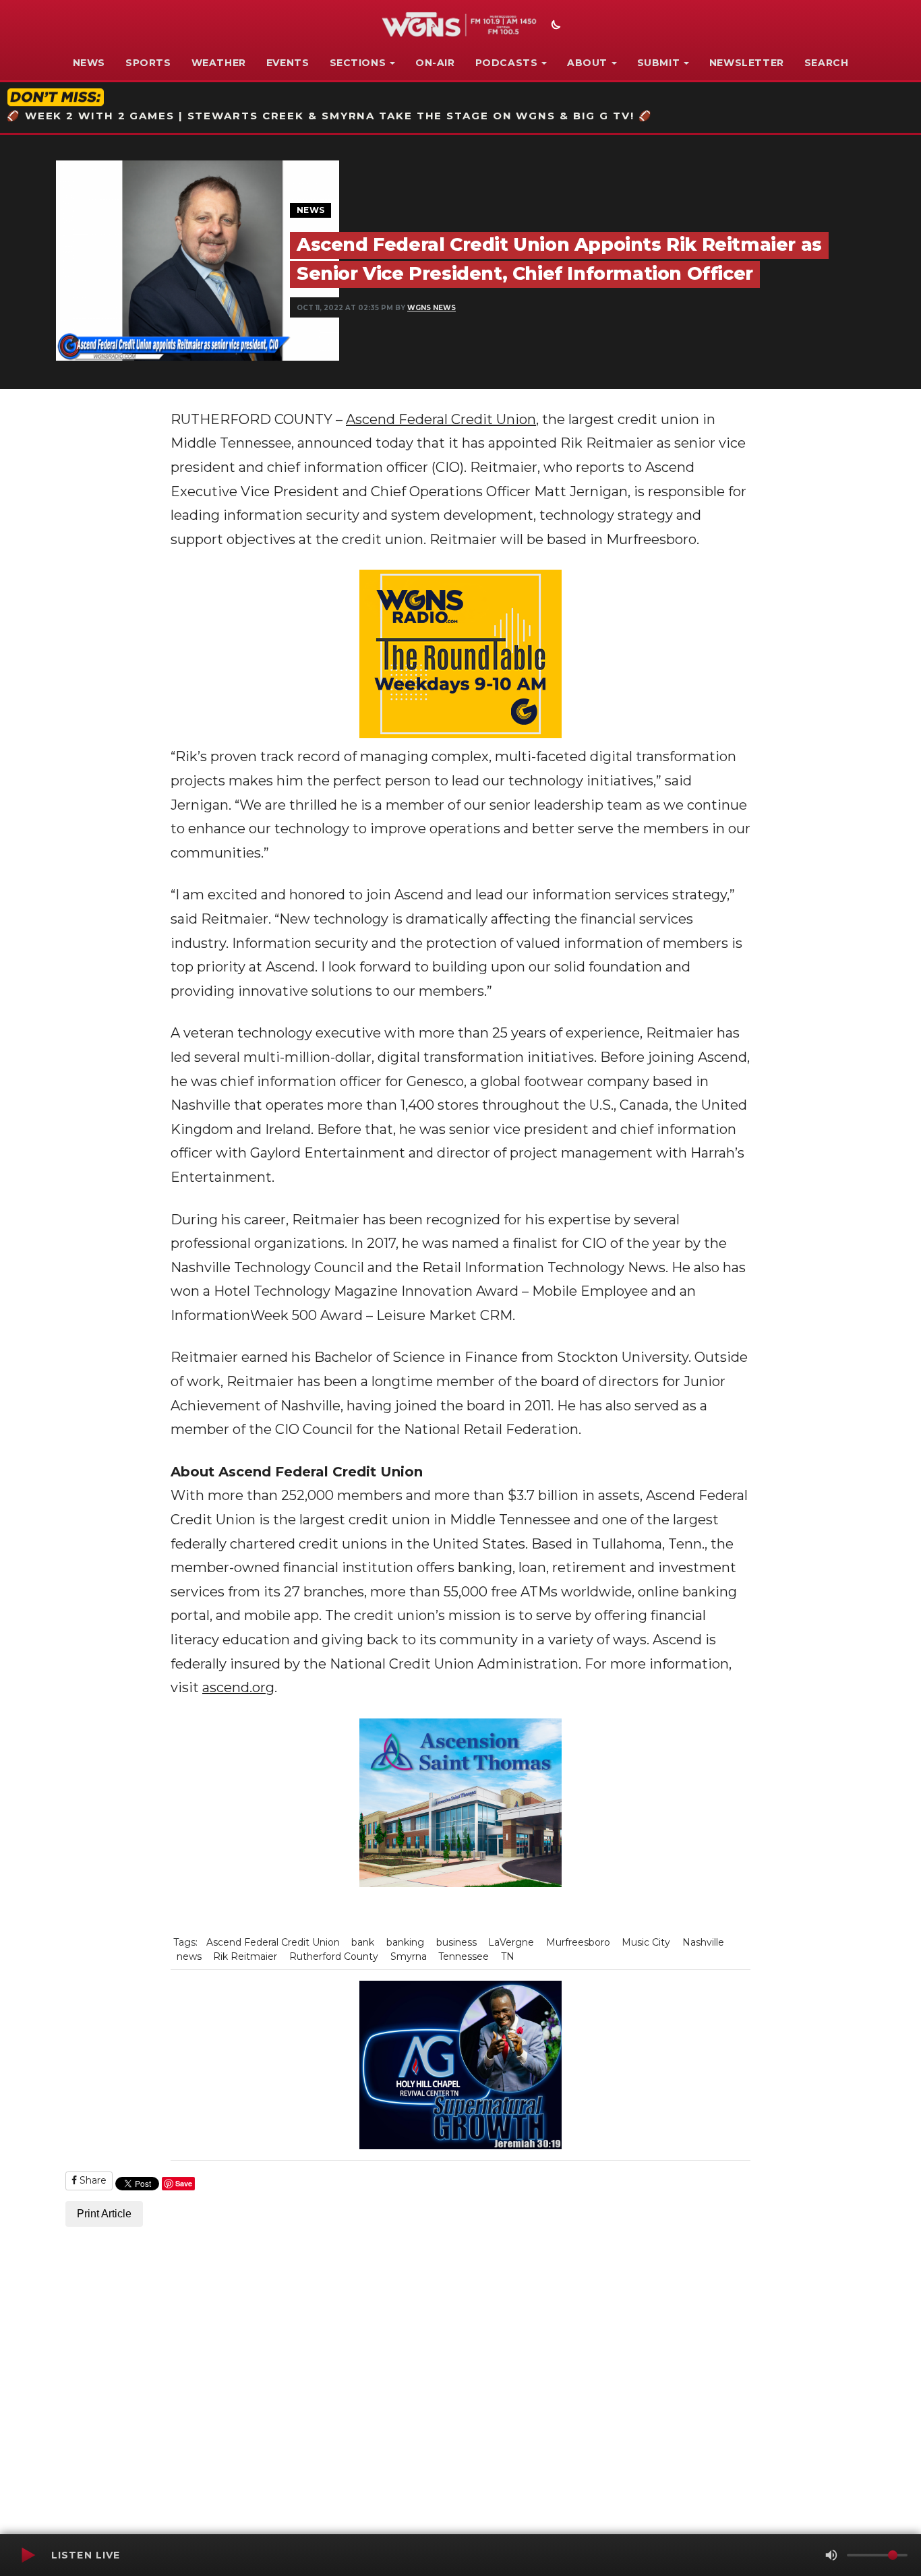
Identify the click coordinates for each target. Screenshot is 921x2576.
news (189, 1956)
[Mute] (831, 2555)
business (456, 1942)
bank (363, 1942)
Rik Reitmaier (245, 1956)
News (89, 63)
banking (405, 1942)
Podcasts (507, 63)
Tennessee (464, 1956)
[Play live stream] (28, 2555)
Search (827, 63)
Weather (219, 63)
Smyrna (409, 1956)
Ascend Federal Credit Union (441, 419)
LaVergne (511, 1942)
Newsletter (747, 63)
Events (288, 63)
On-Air (435, 63)
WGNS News (432, 308)
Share (92, 2180)
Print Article (104, 2214)
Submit (659, 63)
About (587, 63)
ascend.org (238, 1687)
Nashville (703, 1942)
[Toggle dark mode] (554, 26)
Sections (358, 63)
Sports (148, 63)
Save (184, 2183)
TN (508, 1956)
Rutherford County (334, 1956)
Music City (646, 1942)
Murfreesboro (578, 1942)
